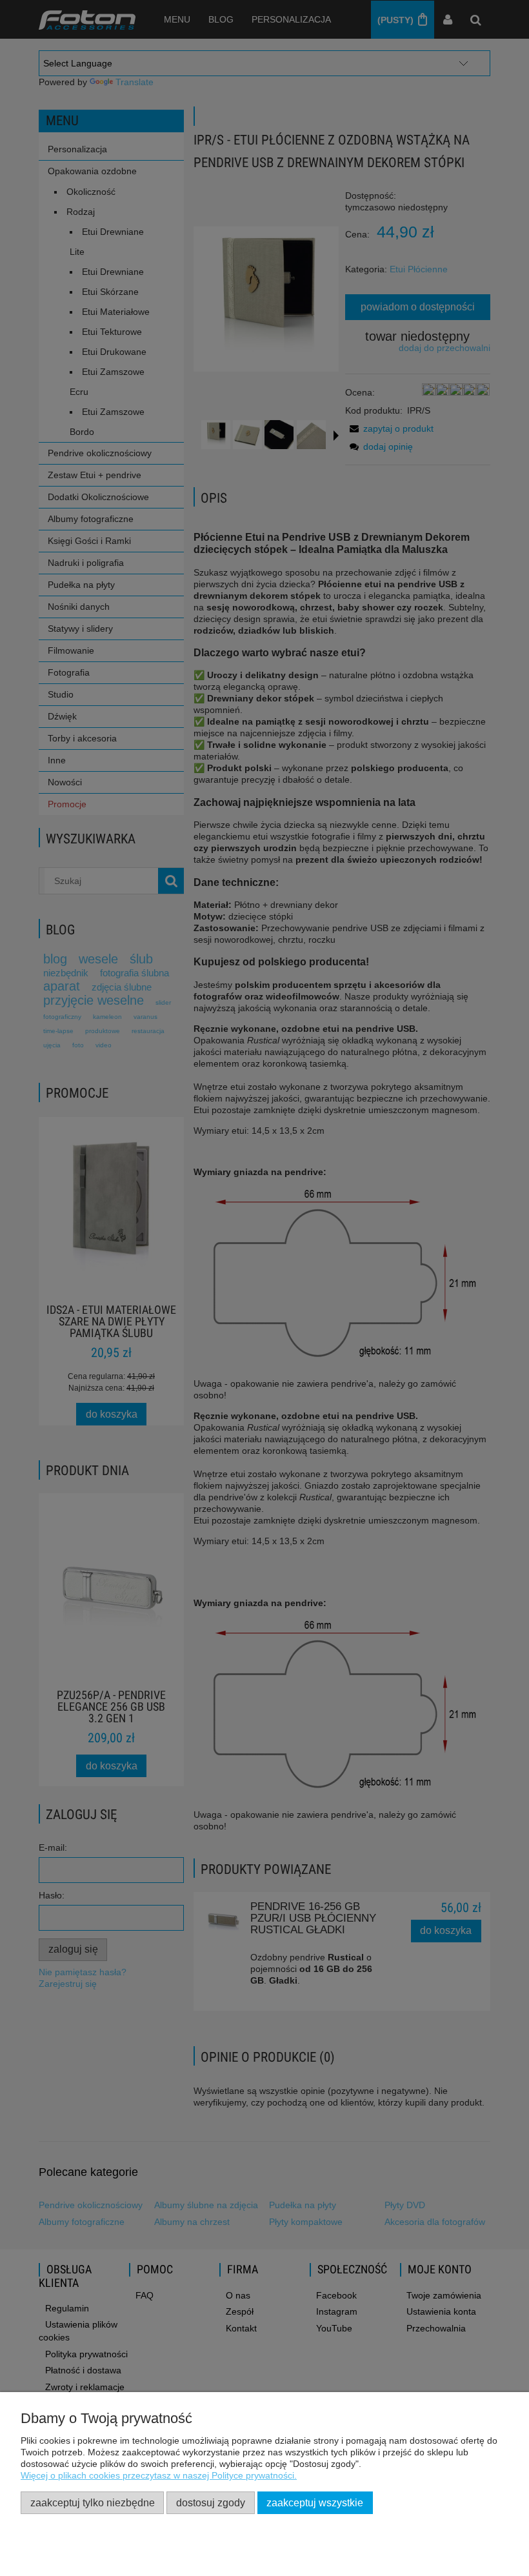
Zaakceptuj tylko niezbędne (93, 2502)
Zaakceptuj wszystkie (315, 2502)
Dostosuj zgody (211, 2502)
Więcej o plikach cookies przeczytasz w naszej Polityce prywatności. (159, 2475)
